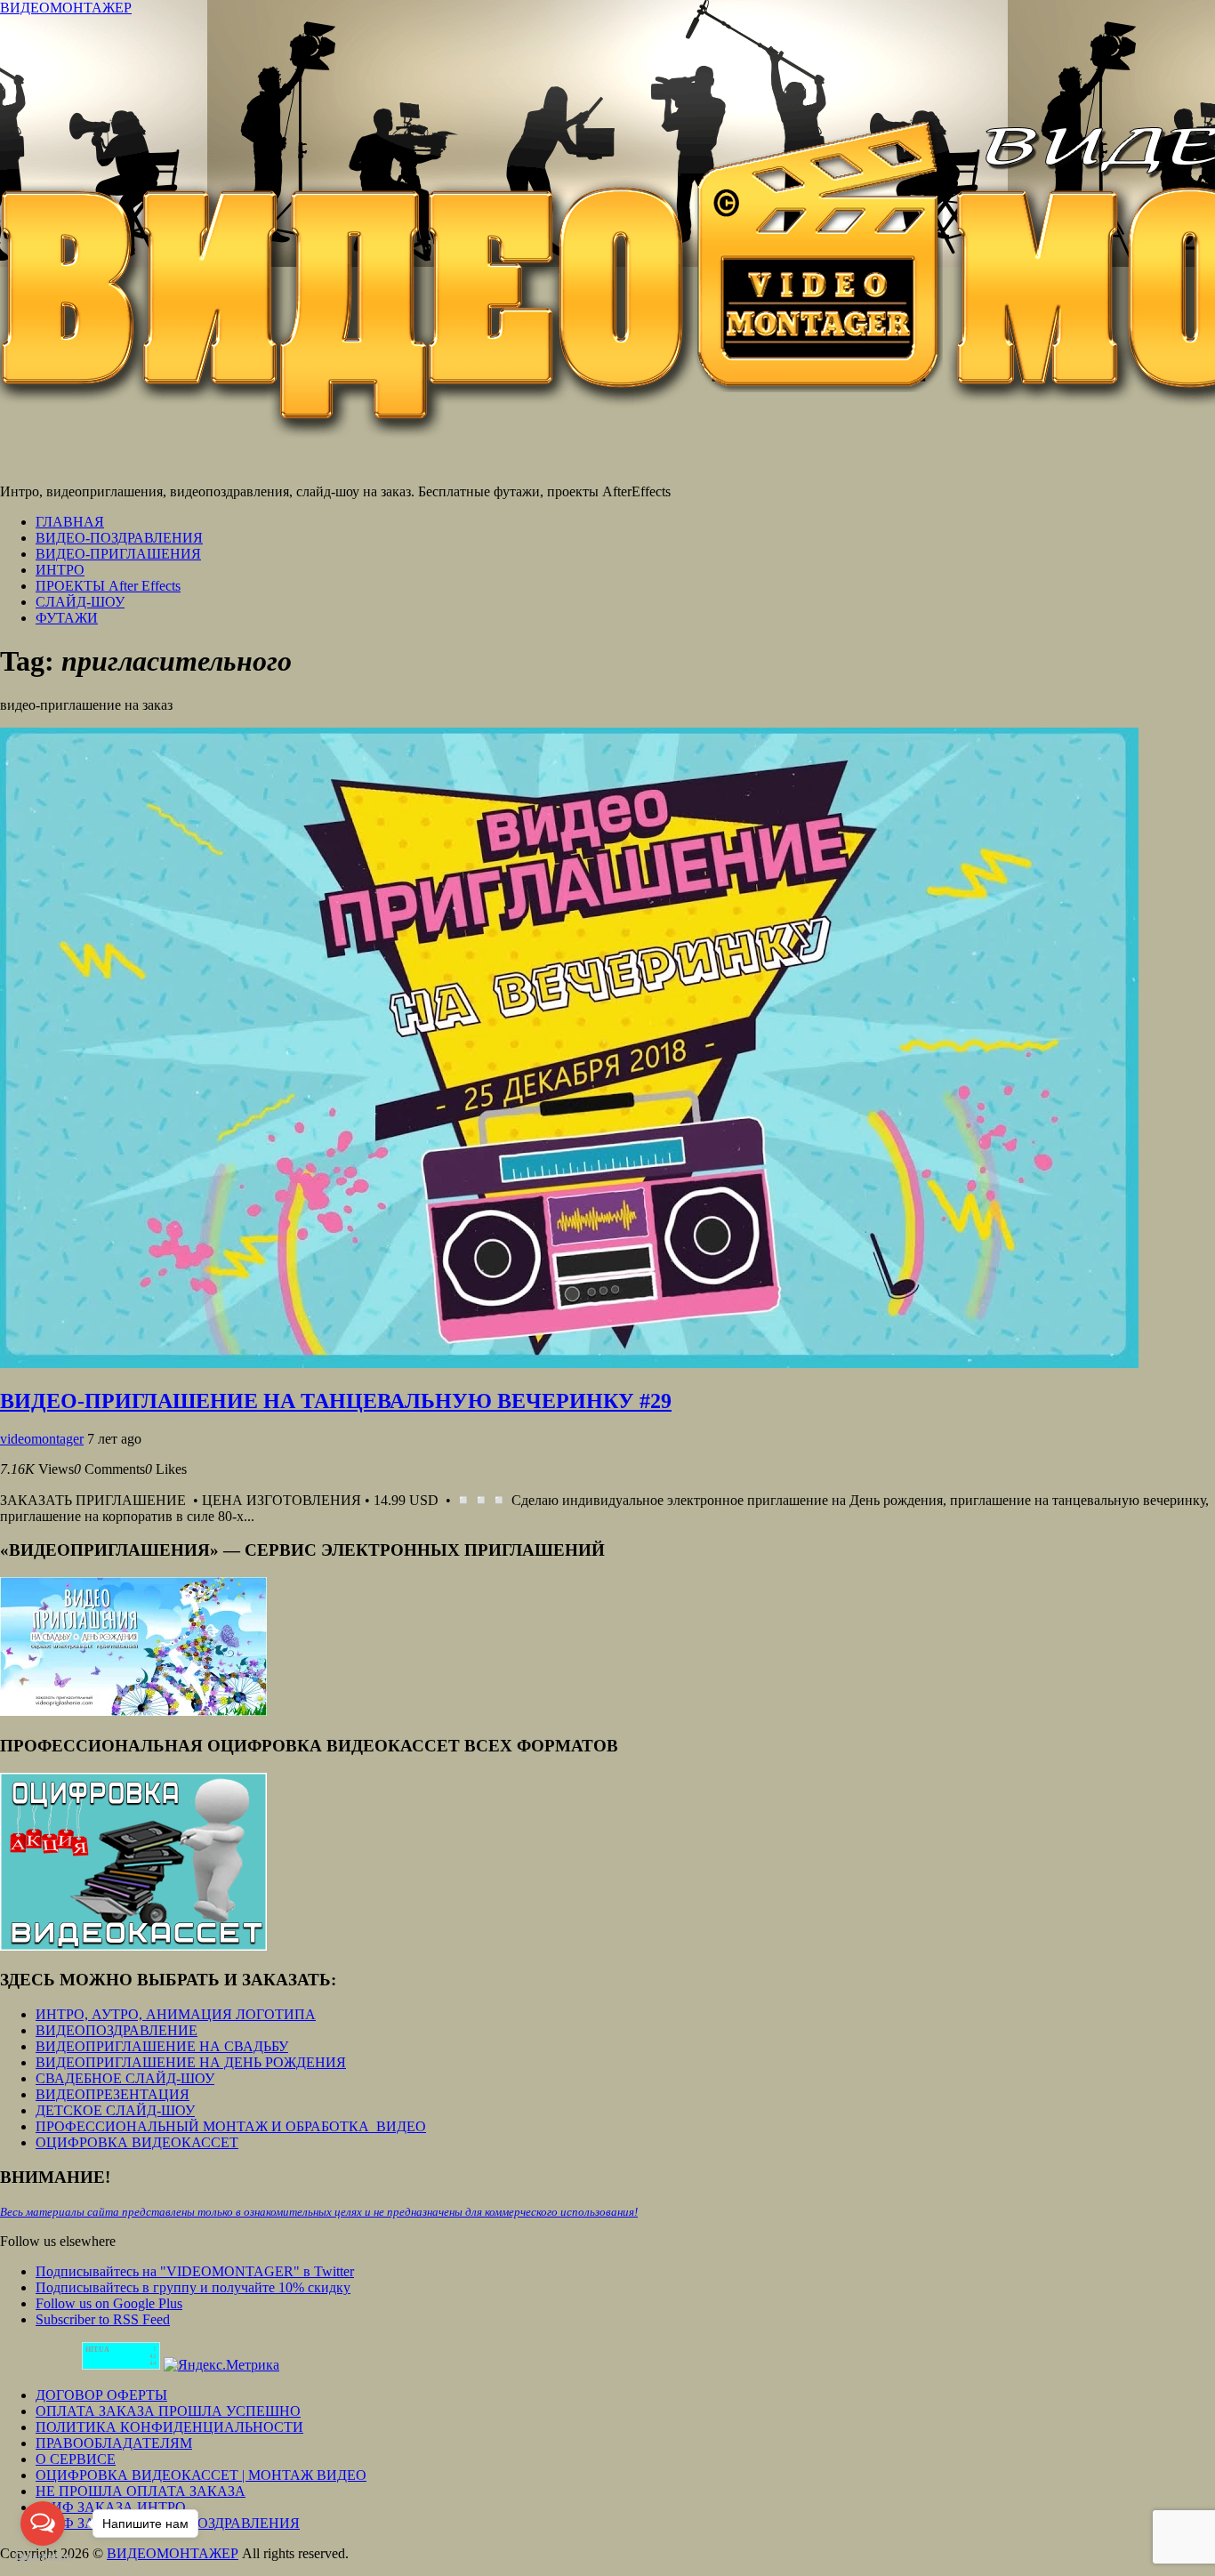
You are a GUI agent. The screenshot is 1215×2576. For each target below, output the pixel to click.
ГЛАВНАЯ (70, 522)
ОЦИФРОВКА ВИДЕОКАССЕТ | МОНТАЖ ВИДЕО (201, 2475)
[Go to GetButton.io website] (43, 2558)
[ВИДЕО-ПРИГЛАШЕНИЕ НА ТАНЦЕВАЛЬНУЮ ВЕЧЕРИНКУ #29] (569, 1363)
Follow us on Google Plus (109, 2303)
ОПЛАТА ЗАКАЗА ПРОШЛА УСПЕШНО (168, 2411)
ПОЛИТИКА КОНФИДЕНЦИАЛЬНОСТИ (169, 2427)
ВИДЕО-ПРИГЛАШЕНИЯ (118, 554)
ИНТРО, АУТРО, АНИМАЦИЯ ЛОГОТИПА (176, 2014)
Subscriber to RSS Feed (103, 2319)
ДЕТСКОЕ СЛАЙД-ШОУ (115, 2110)
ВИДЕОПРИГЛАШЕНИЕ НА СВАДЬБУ (162, 2046)
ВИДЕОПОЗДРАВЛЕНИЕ (117, 2030)
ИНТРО (60, 570)
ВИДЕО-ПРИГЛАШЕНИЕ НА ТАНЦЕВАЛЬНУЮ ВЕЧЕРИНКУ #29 (336, 1401)
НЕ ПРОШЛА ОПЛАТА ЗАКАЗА (141, 2491)
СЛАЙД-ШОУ (80, 602)
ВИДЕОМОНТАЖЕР (66, 8)
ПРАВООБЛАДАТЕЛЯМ (114, 2443)
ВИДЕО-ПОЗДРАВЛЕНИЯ (119, 538)
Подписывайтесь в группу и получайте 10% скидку (193, 2287)
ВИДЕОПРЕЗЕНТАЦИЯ (113, 2094)
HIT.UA (97, 2350)
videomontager (42, 1439)
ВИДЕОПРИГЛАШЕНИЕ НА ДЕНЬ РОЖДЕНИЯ (191, 2062)
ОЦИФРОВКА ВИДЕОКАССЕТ (137, 2142)
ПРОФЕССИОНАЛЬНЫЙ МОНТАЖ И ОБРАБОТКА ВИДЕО (231, 2126)
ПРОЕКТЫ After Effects (108, 586)
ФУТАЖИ (67, 618)
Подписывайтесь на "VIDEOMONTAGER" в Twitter (195, 2271)
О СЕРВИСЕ (76, 2459)
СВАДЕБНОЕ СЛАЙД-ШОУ (125, 2078)
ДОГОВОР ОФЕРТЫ (101, 2395)
